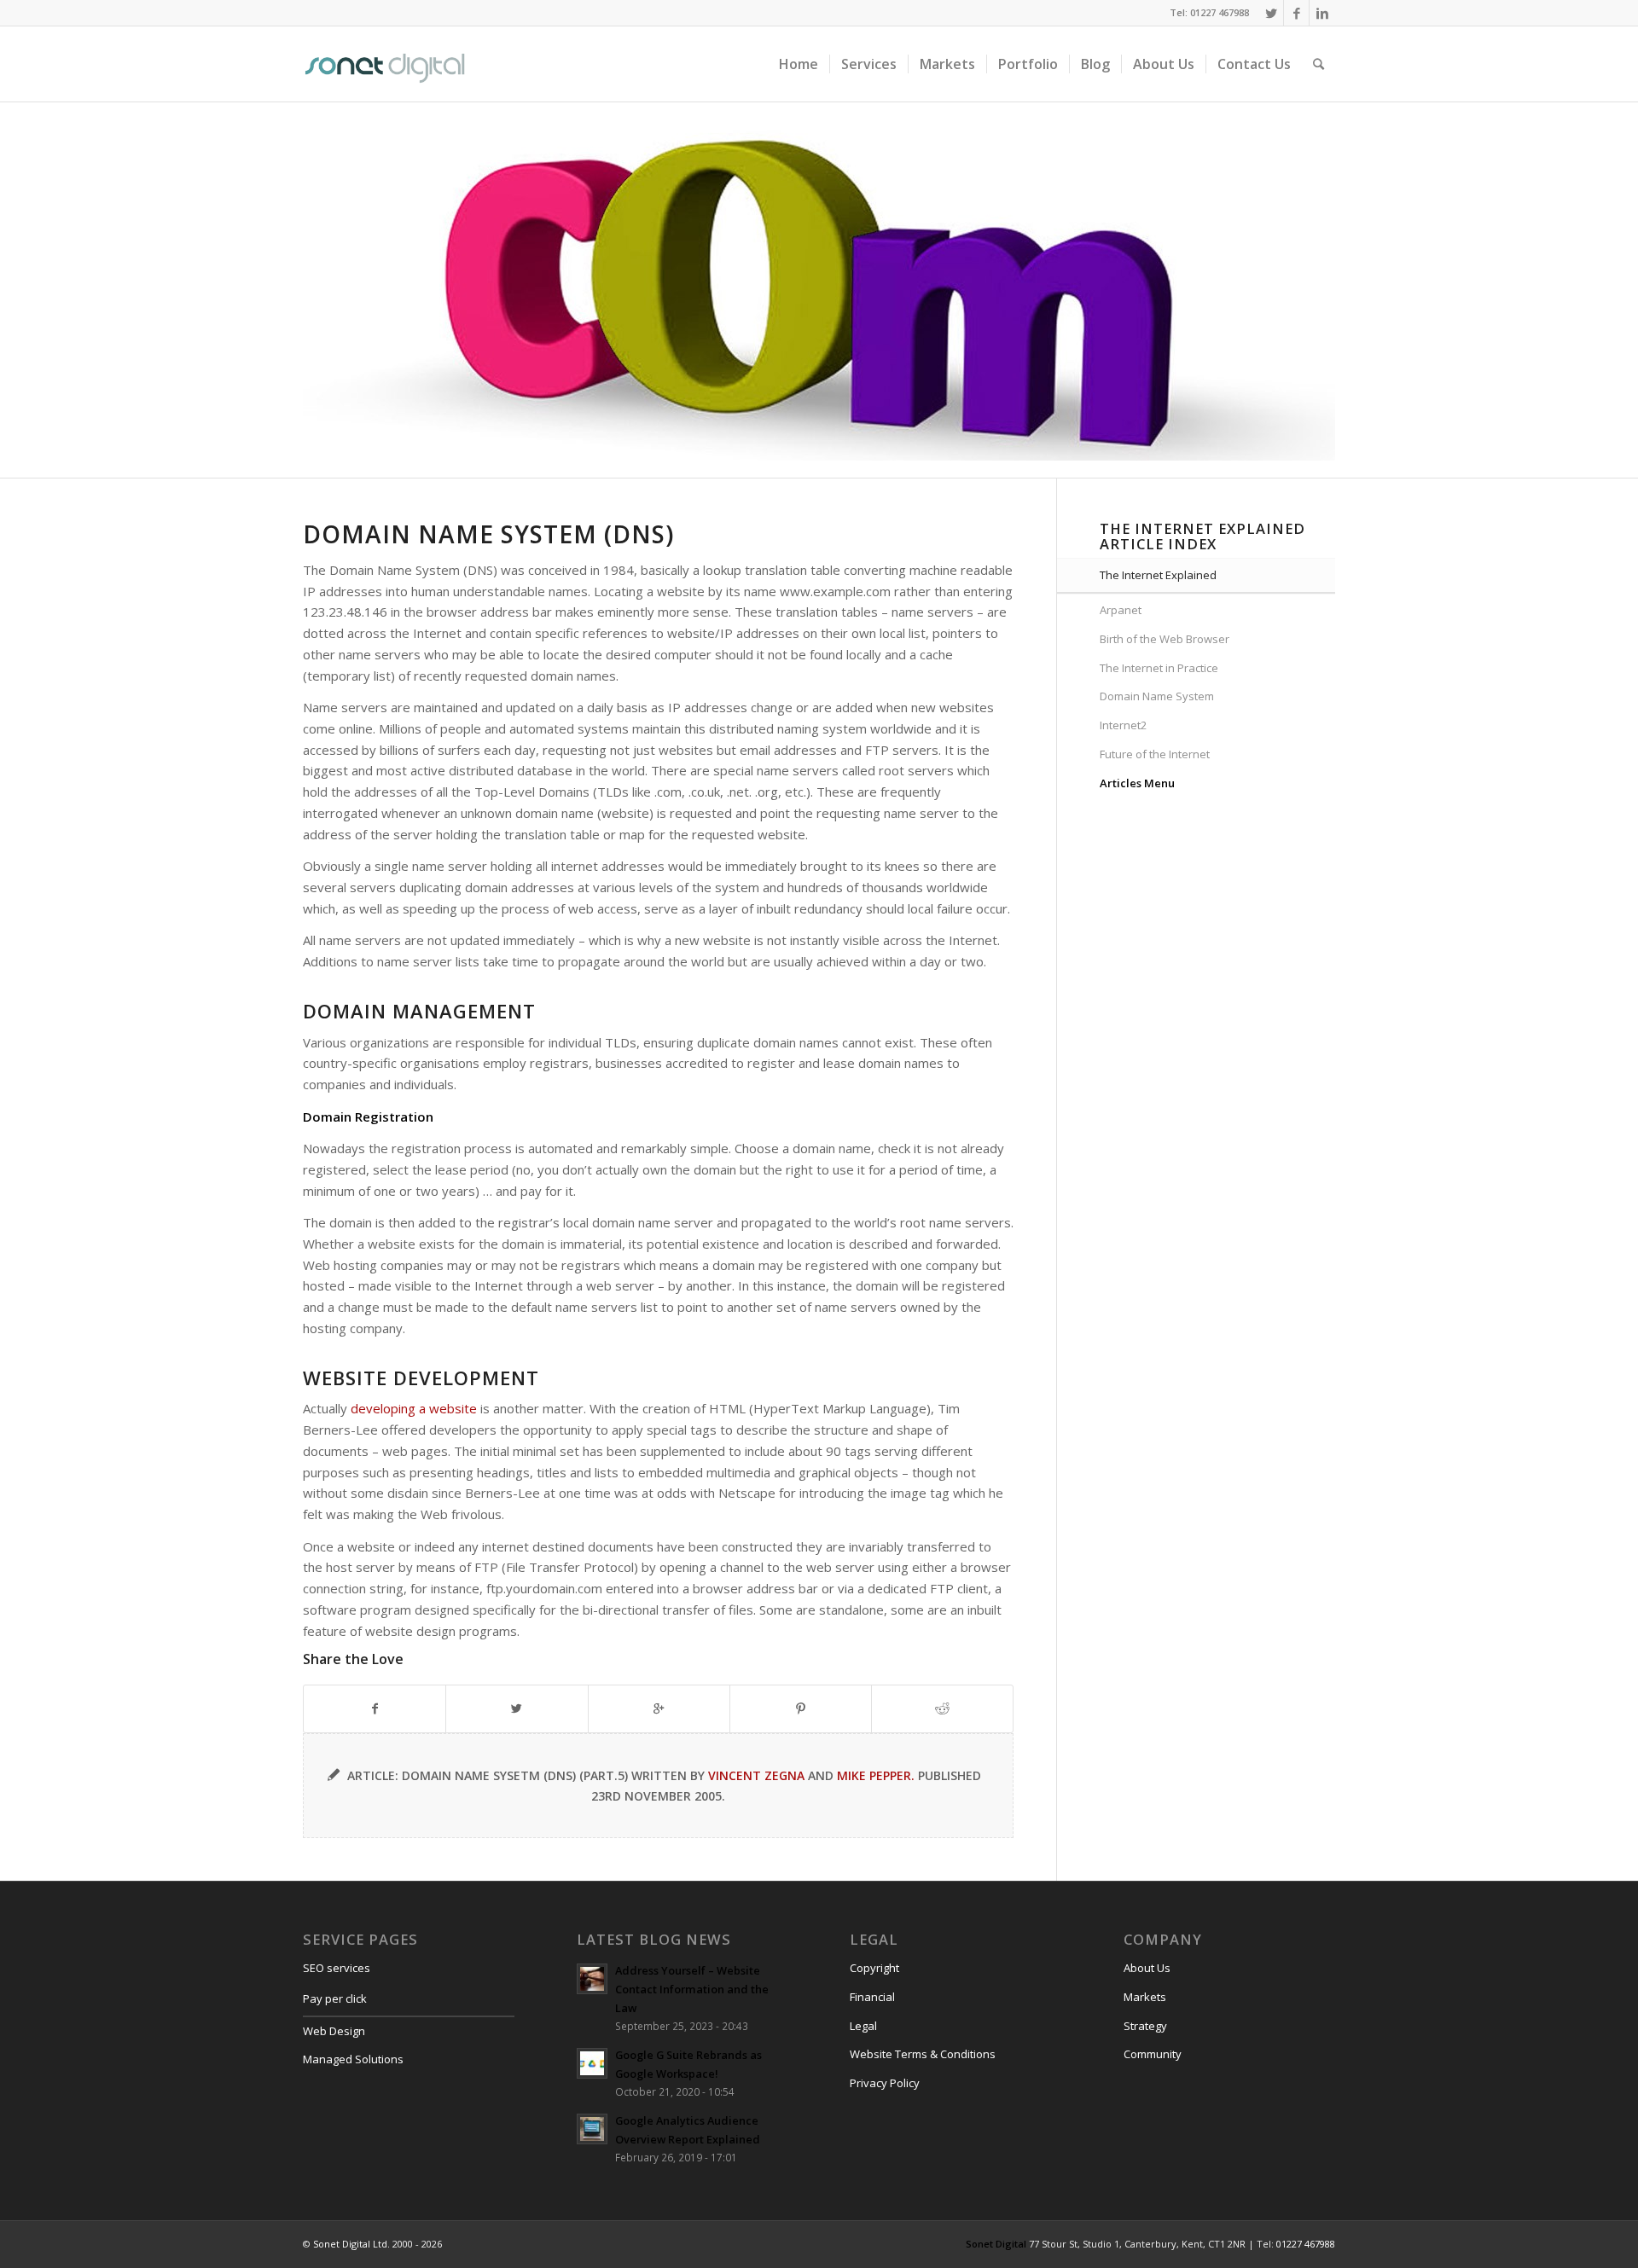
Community (1153, 2054)
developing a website (414, 1408)
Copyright (874, 1968)
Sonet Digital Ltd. (351, 2244)
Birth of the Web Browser (1165, 639)
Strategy (1145, 2026)
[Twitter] (1271, 13)
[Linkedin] (1322, 13)
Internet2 (1123, 725)
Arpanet (1121, 610)
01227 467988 (1306, 2244)
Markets (1145, 1997)
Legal (863, 2026)
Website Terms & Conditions (923, 2054)
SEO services (337, 1968)
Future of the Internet (1155, 754)
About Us (1147, 1968)
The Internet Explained (1158, 575)
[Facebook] (1296, 13)
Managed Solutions (353, 2059)
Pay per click (335, 1998)
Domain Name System (1157, 696)
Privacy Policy (885, 2083)
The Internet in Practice (1159, 668)
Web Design (334, 2031)
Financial (872, 1997)
